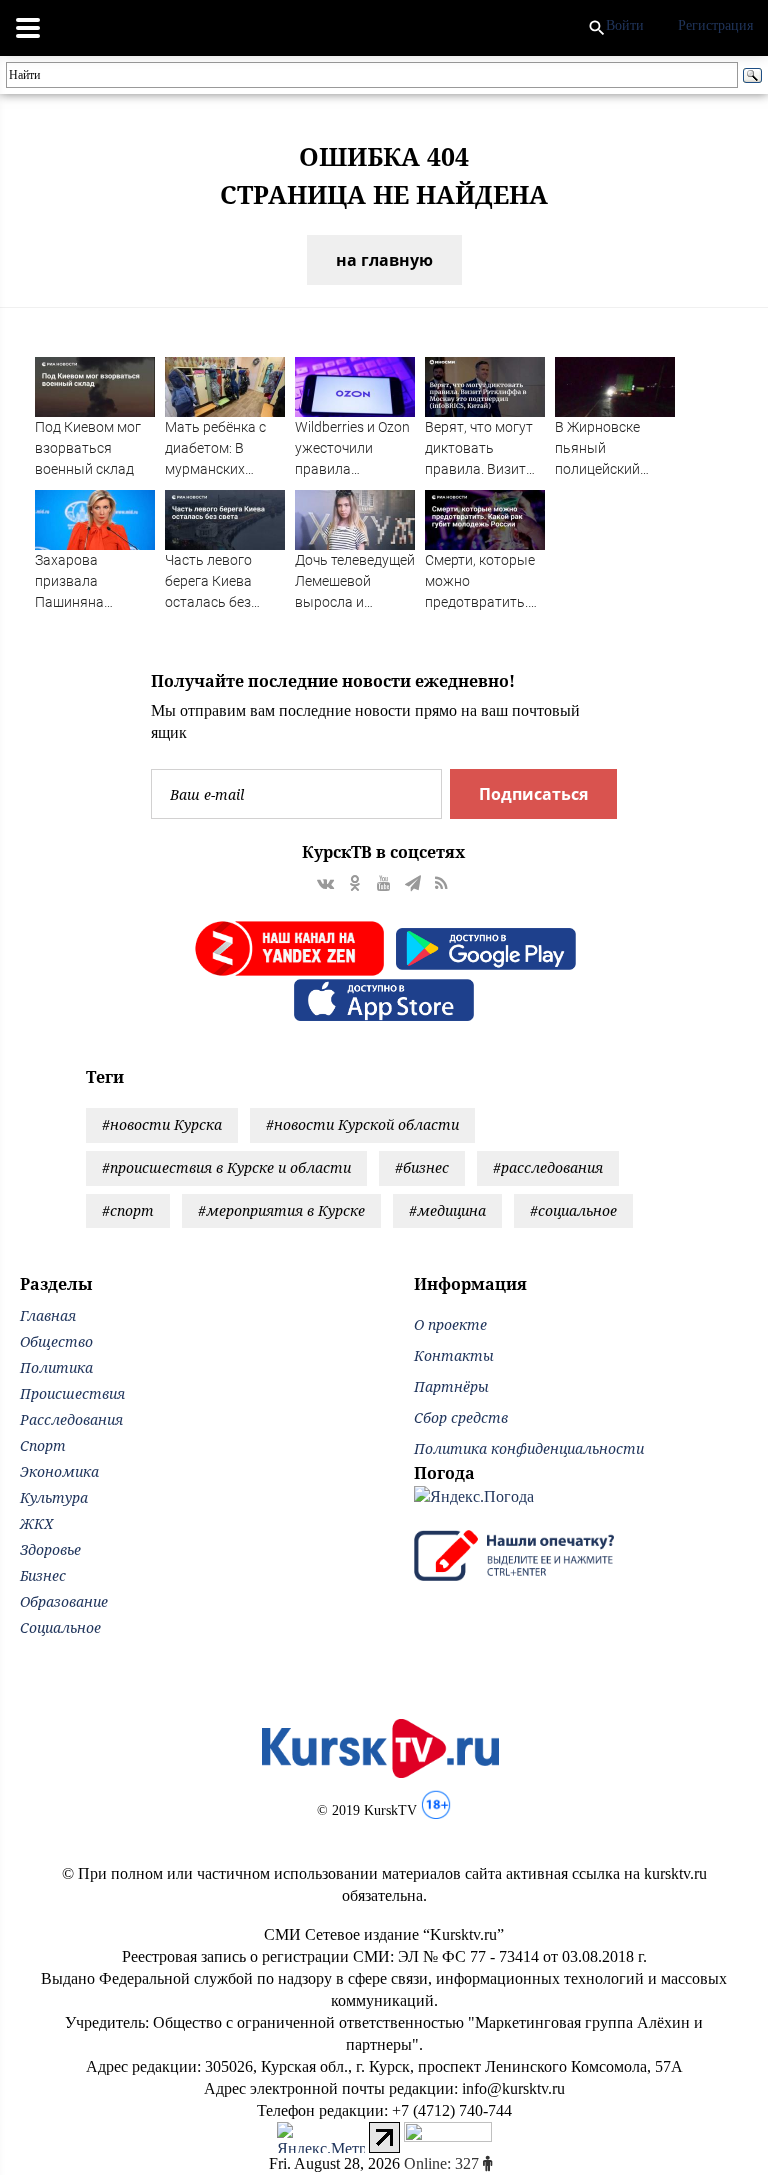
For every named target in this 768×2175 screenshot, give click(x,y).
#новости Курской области (362, 1124)
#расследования (548, 1167)
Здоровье (50, 1549)
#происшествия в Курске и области (226, 1167)
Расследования (71, 1419)
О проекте (450, 1324)
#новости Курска (162, 1124)
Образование (64, 1601)
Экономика (59, 1471)
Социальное (60, 1627)
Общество (56, 1341)
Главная (48, 1315)
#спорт (128, 1210)
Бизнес (43, 1575)
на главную (384, 260)
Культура (54, 1497)
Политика (56, 1367)
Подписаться (533, 794)
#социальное (573, 1210)
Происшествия (72, 1393)
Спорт (43, 1445)
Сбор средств (461, 1417)
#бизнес (422, 1167)
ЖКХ (36, 1523)
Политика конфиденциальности (529, 1448)
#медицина (447, 1210)
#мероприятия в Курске (281, 1210)
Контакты (454, 1355)
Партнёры (451, 1386)
